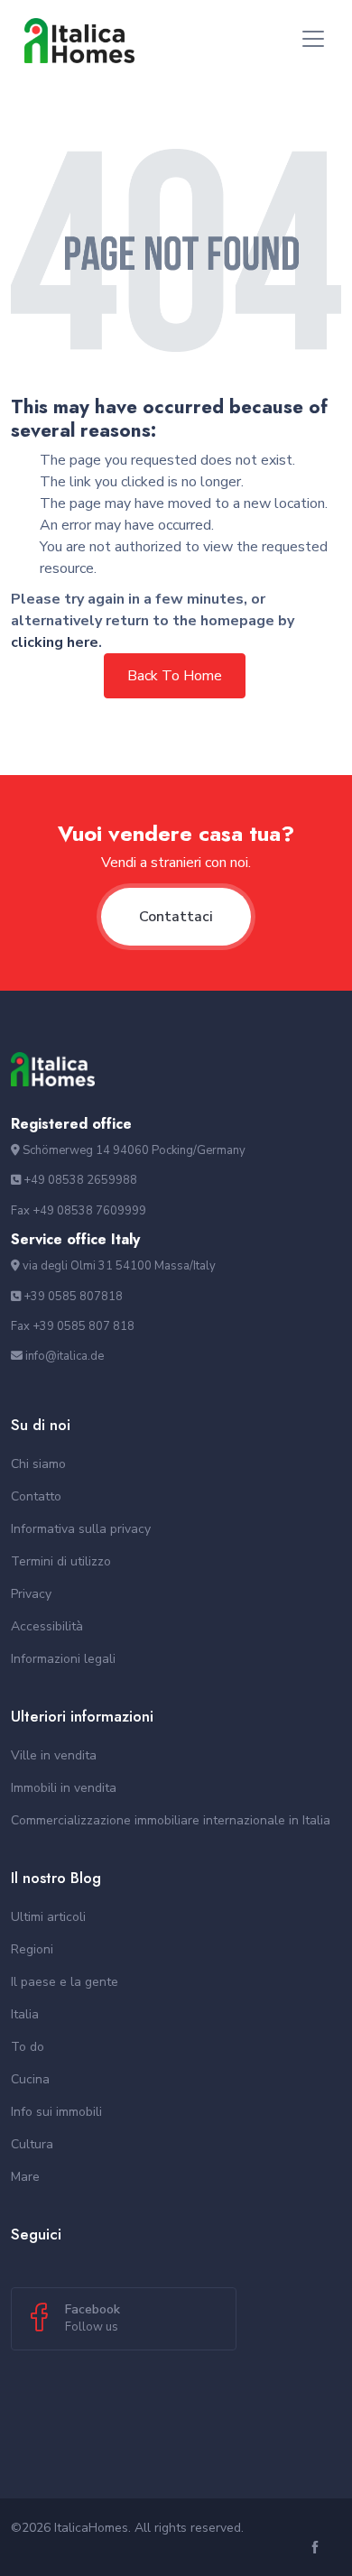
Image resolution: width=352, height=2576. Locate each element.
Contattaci (176, 917)
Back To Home (175, 676)
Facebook (93, 2318)
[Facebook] (317, 2548)
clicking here (55, 642)
